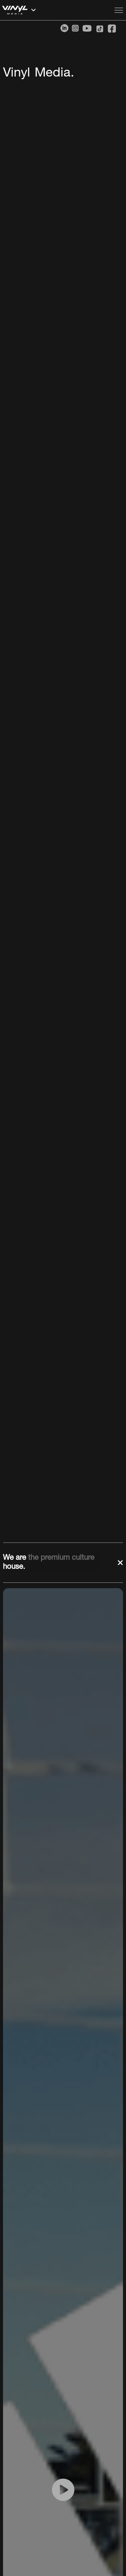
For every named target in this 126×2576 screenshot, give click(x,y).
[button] (56, 10)
